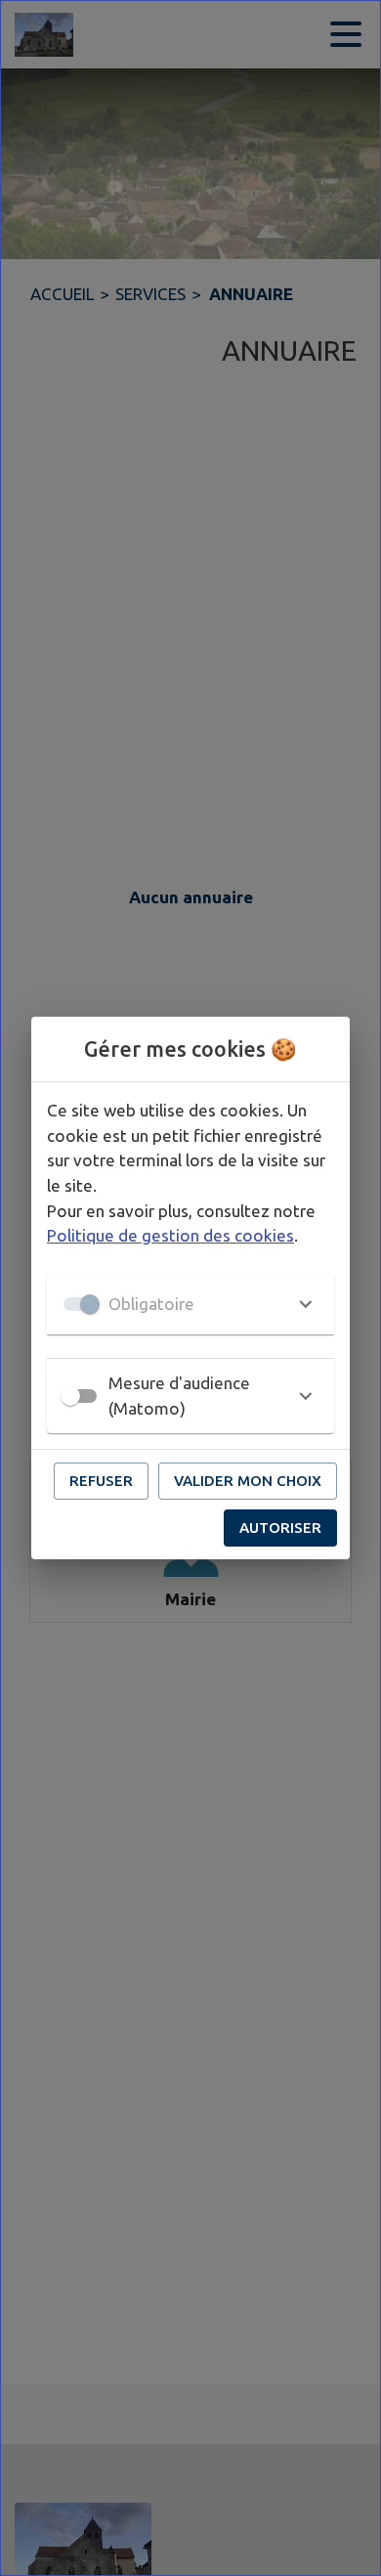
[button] (190, 1304)
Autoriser (280, 1528)
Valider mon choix (248, 1481)
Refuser (101, 1481)
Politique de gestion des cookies (170, 1235)
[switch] (70, 1396)
